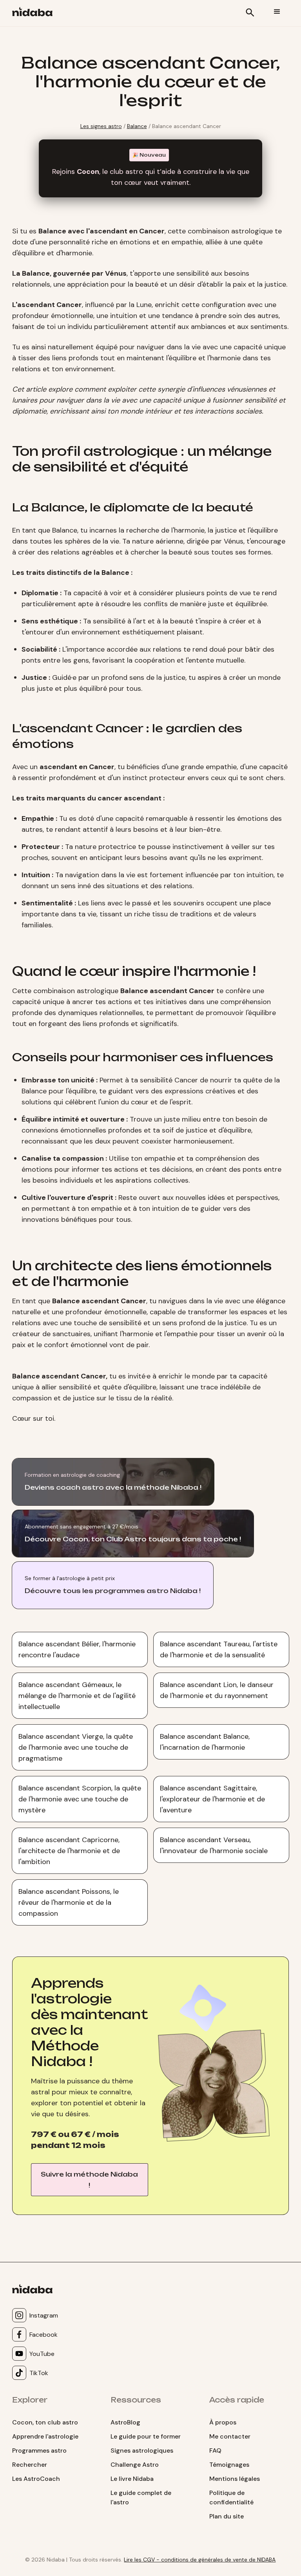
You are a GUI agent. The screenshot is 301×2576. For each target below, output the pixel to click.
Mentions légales (235, 2479)
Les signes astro (101, 126)
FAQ (215, 2450)
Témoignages (229, 2465)
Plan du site (227, 2516)
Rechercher (30, 2465)
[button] (277, 12)
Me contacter (230, 2436)
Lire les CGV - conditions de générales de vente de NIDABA (200, 2560)
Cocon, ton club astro (45, 2422)
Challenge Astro (135, 2465)
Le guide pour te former (146, 2436)
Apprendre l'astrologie (45, 2436)
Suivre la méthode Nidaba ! (89, 2180)
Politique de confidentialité (231, 2497)
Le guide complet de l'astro (141, 2497)
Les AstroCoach (36, 2479)
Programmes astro (39, 2450)
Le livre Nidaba (132, 2479)
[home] (35, 13)
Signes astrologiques (142, 2450)
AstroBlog (125, 2422)
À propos (223, 2422)
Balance (137, 126)
